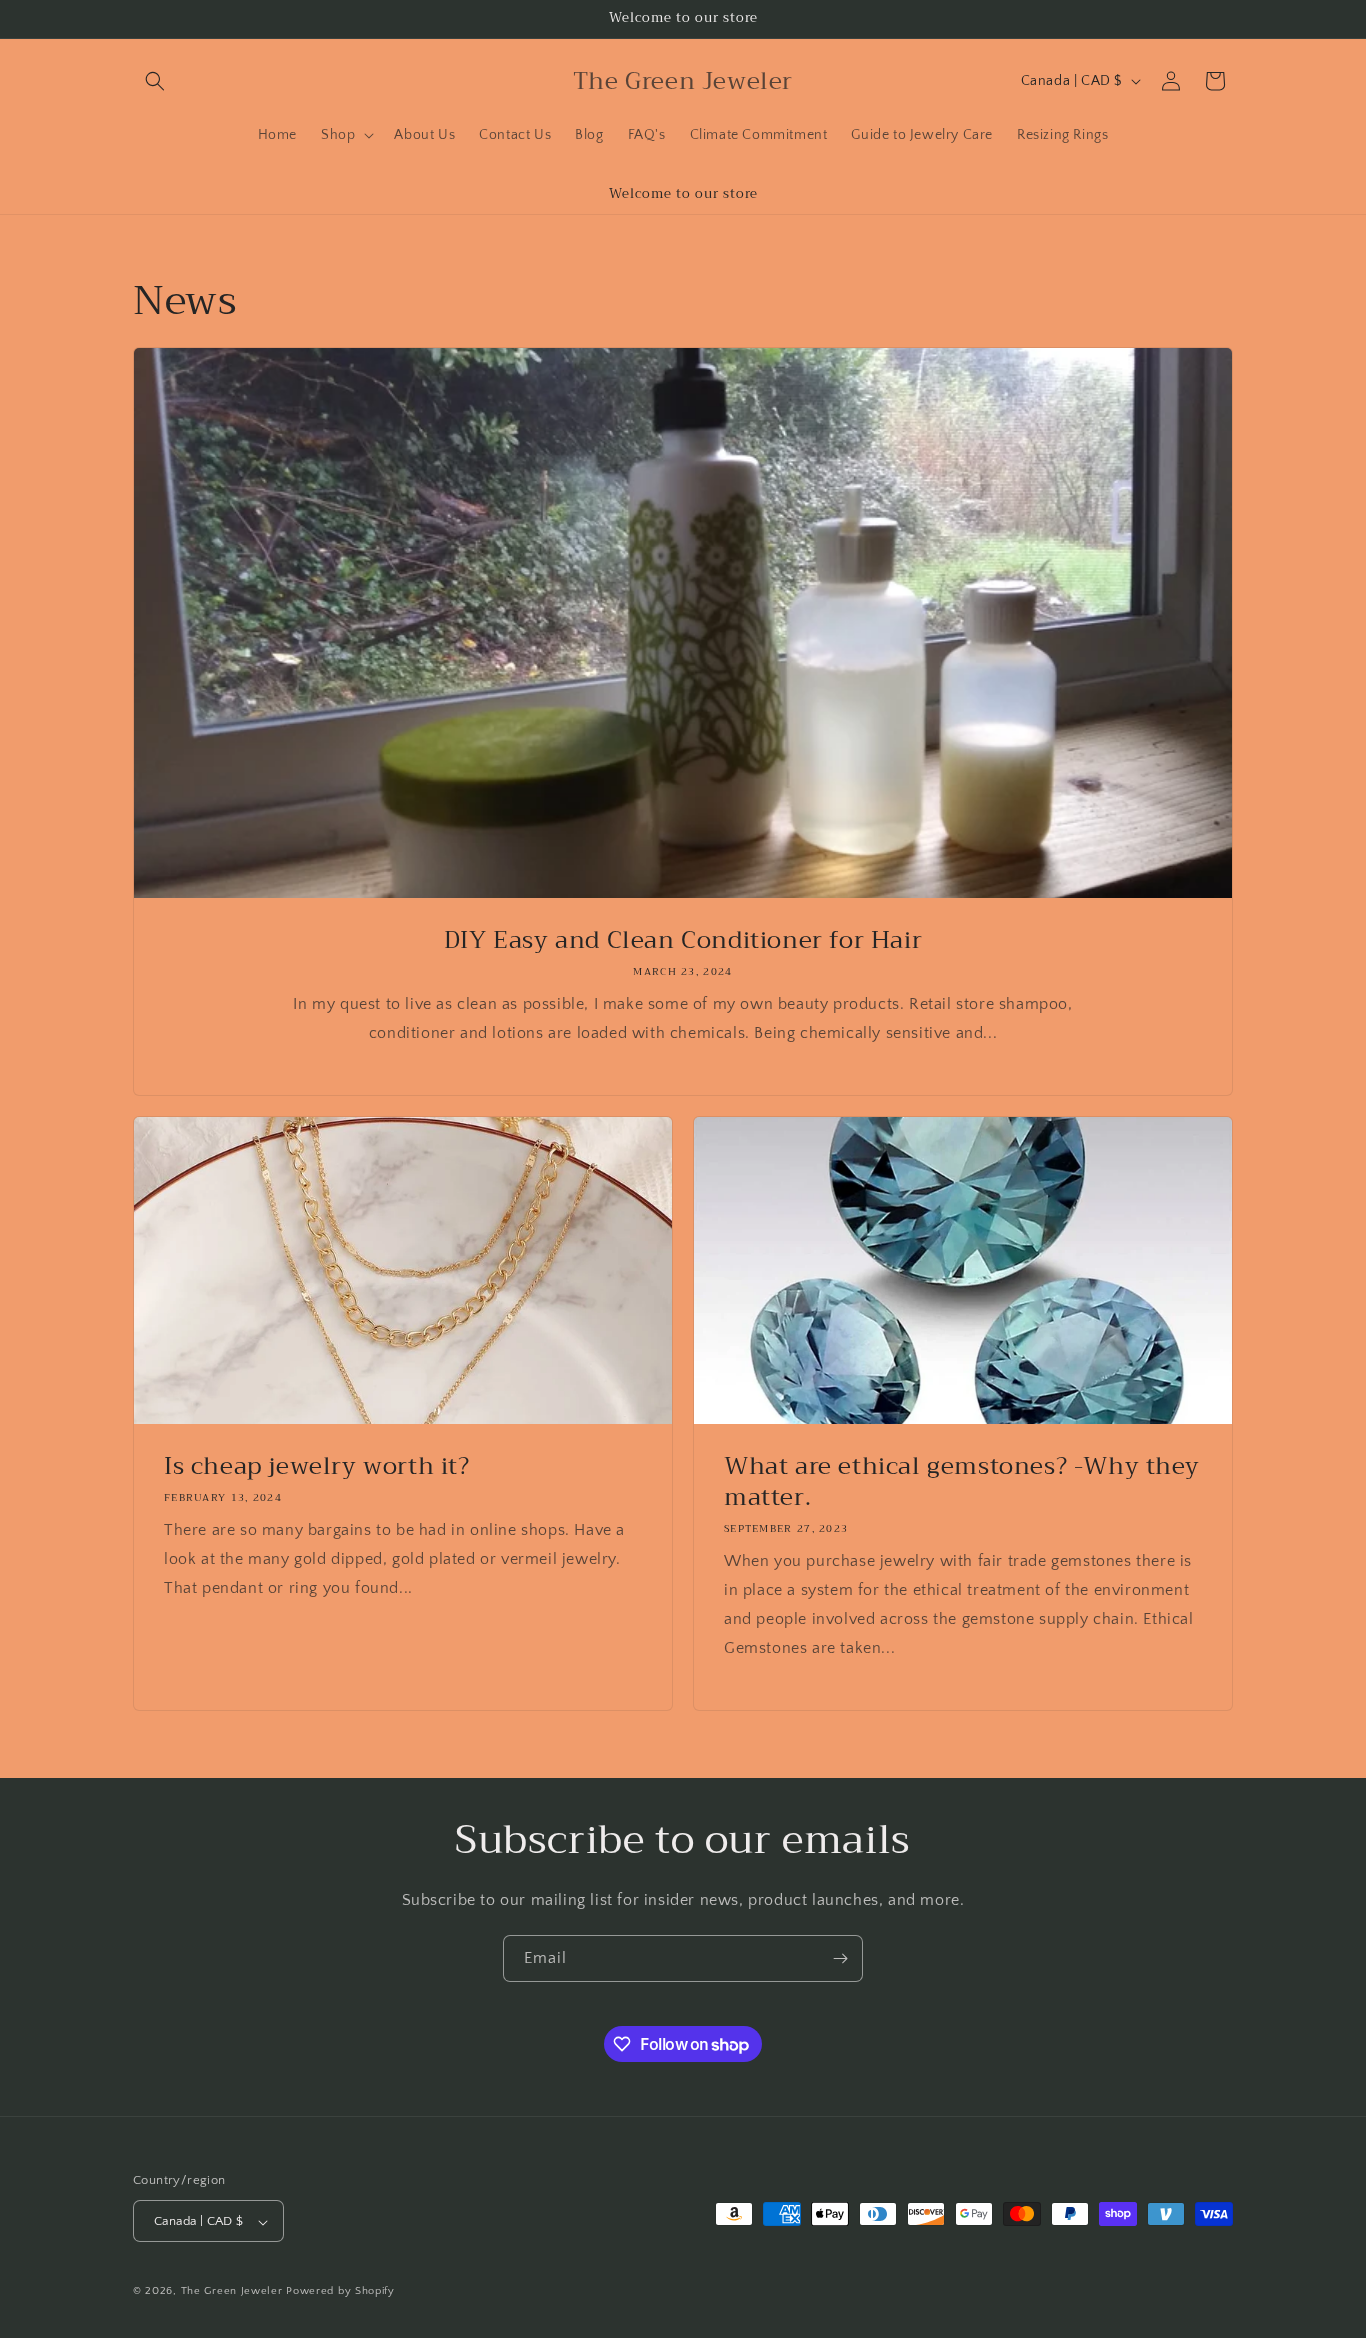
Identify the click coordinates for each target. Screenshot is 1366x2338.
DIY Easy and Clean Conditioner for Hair (683, 940)
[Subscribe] (840, 1958)
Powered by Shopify (340, 2292)
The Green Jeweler (232, 2292)
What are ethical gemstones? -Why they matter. (961, 1482)
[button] (155, 81)
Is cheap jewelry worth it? (317, 1466)
